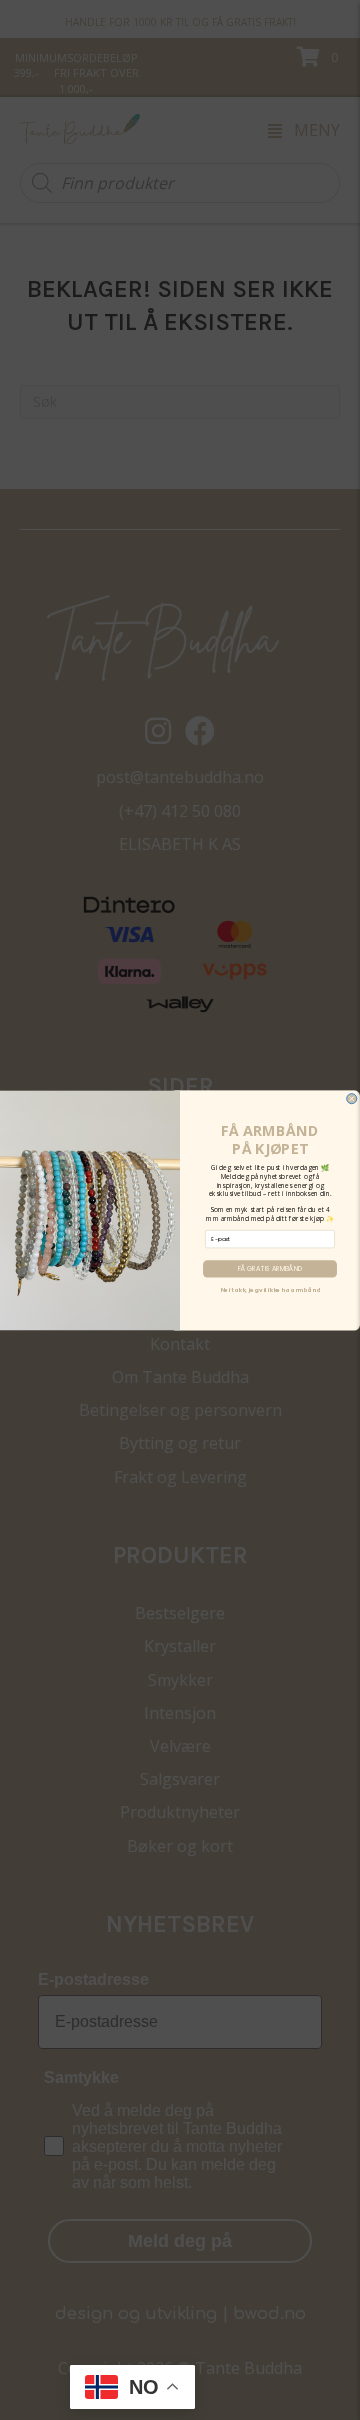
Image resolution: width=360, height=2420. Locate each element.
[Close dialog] (351, 1098)
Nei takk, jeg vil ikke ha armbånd (270, 1290)
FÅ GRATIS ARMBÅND (270, 1268)
